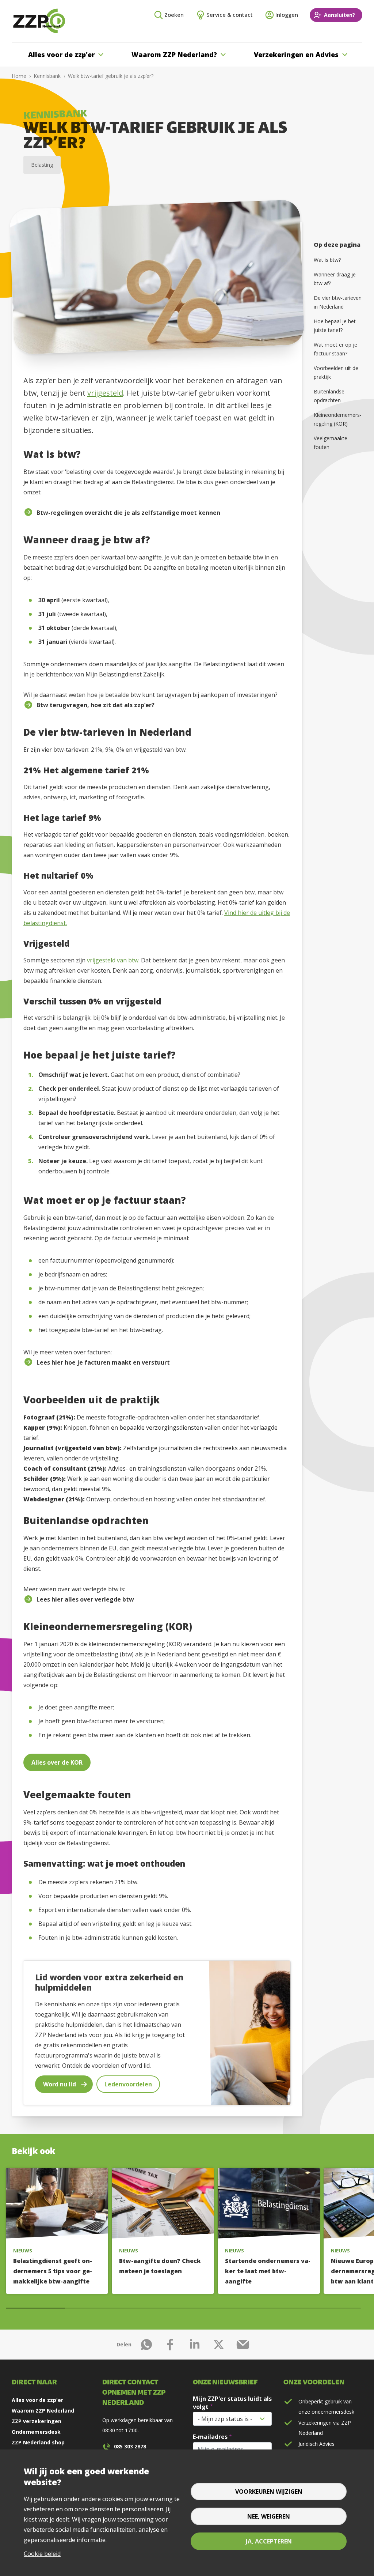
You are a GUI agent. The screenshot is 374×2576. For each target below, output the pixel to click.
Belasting (42, 165)
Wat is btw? (327, 260)
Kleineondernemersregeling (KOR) (338, 419)
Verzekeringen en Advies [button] (296, 54)
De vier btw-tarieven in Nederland (338, 302)
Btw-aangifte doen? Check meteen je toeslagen (160, 2266)
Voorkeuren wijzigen (269, 2492)
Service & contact (230, 15)
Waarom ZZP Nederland (43, 2411)
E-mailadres (210, 2437)
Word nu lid (60, 2084)
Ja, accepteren (269, 2541)
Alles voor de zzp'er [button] (61, 54)
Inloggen (287, 15)
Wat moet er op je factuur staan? (335, 349)
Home (19, 76)
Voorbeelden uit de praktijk (336, 372)
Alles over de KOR (57, 1762)
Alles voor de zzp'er (37, 2400)
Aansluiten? (339, 15)
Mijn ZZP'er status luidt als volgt (232, 2403)
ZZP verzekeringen (37, 2421)
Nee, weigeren (269, 2516)
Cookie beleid (42, 2554)
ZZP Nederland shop (38, 2442)
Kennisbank (47, 76)
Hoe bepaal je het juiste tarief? (335, 326)
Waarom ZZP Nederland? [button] (174, 54)
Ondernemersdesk (36, 2432)
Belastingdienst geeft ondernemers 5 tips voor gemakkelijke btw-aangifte (53, 2271)
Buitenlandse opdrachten (329, 396)
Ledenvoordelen (128, 2084)
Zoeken (174, 15)
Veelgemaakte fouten (331, 443)
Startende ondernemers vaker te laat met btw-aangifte (268, 2271)
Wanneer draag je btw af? (335, 279)
